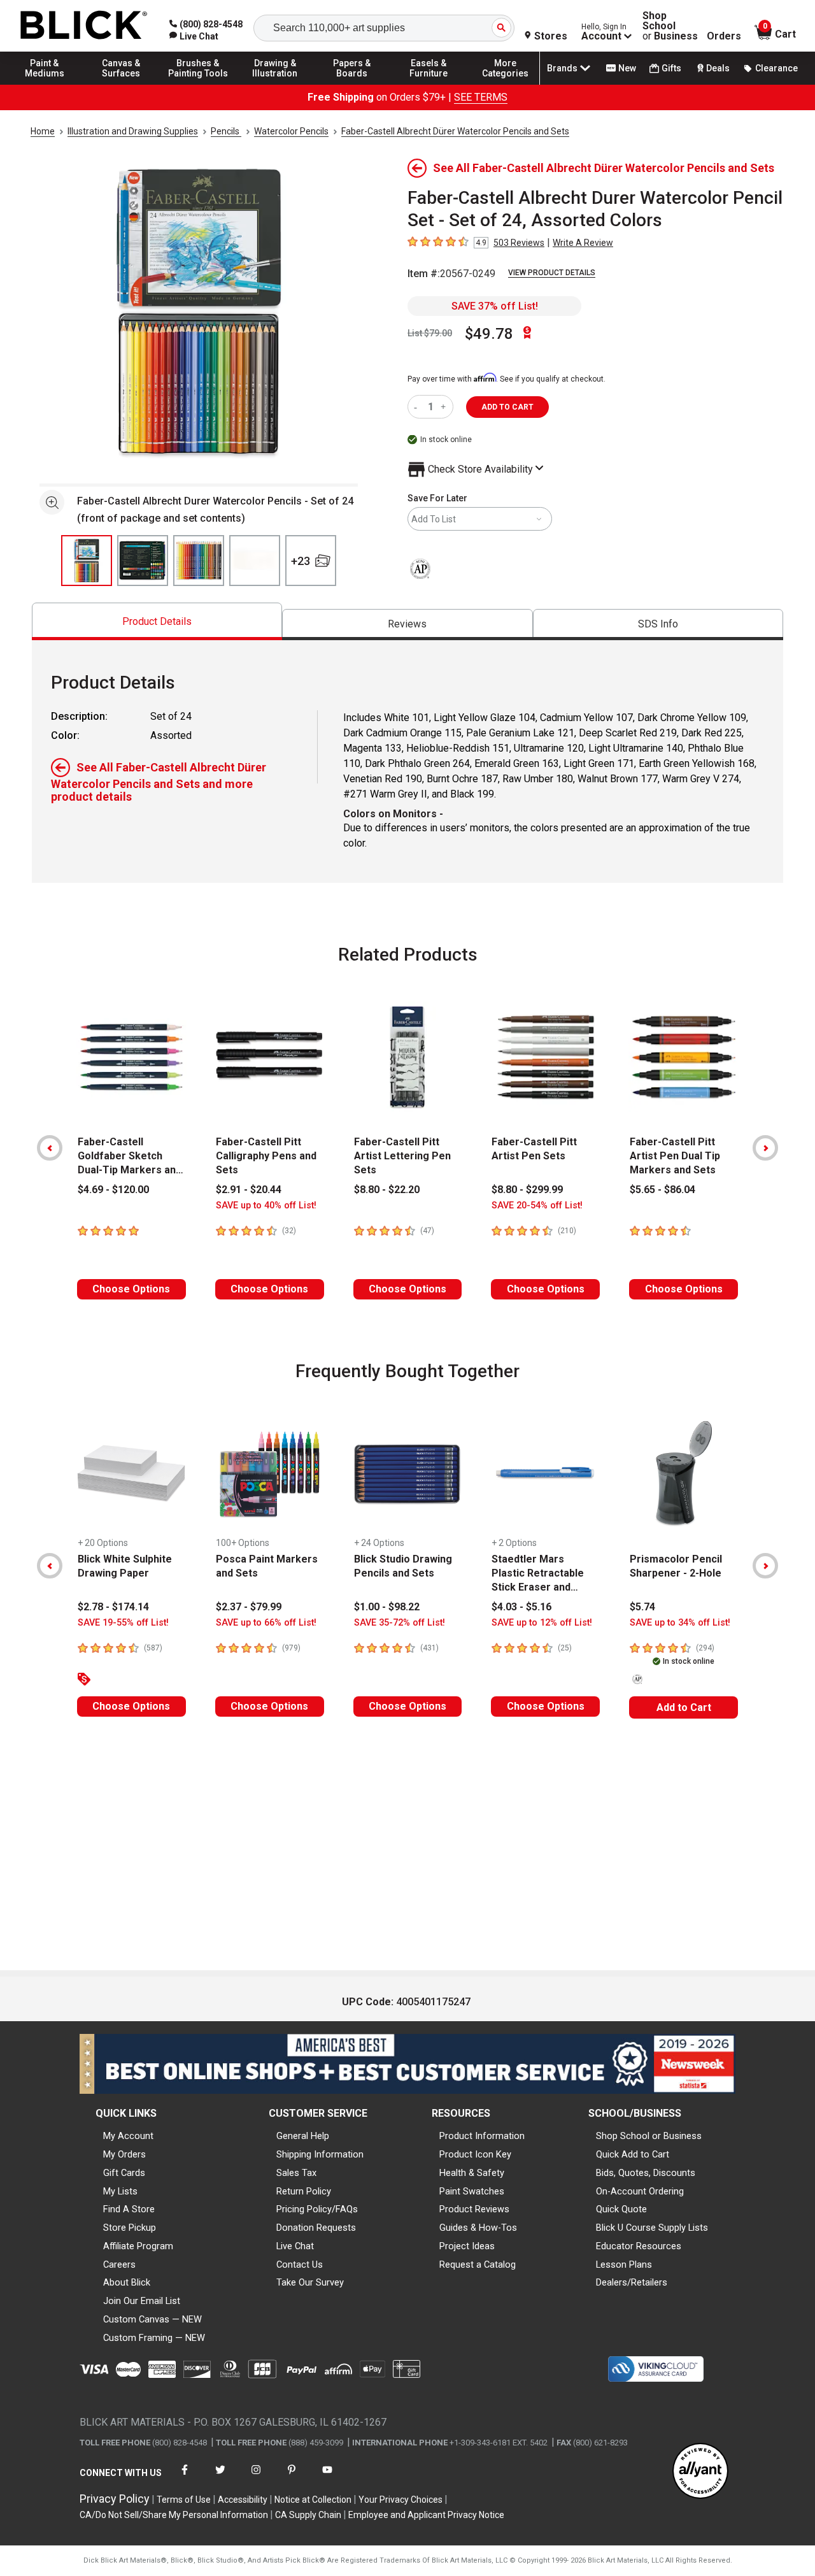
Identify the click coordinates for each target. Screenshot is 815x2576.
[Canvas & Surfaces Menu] (122, 84)
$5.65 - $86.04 (663, 1190)
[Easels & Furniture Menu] (429, 84)
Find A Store (129, 2209)
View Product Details (552, 273)
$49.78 (489, 334)
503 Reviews (519, 243)
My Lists (120, 2191)
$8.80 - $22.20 (387, 1190)
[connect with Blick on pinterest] (292, 2478)
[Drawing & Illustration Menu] (275, 84)
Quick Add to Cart (633, 2154)
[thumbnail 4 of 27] (255, 561)
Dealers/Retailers (632, 2282)
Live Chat (295, 2246)
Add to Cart (684, 1707)
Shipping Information (320, 2154)
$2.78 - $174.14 (113, 1607)
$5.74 (642, 1607)
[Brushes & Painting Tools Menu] (198, 84)
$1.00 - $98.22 (387, 1607)
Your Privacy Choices (400, 2500)
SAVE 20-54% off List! (537, 1206)
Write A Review (583, 243)
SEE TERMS (481, 97)
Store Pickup (130, 2228)
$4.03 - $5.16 (521, 1607)
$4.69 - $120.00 (113, 1190)
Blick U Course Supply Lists (652, 2228)
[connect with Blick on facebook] (185, 2478)
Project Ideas (467, 2246)
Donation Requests (316, 2228)
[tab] (157, 621)
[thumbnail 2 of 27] (143, 561)
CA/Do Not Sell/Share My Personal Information (174, 2515)
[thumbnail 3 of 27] (199, 561)
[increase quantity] (445, 407)
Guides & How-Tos (478, 2228)
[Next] (765, 1148)
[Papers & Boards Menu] (352, 84)
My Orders (124, 2154)
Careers (119, 2265)
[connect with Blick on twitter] (220, 2478)
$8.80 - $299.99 (527, 1190)
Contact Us (300, 2265)
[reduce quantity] (418, 407)
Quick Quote (621, 2209)
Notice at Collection (313, 2500)
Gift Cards (124, 2173)
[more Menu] (506, 84)
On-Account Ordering (640, 2191)
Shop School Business (670, 26)
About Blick (127, 2282)
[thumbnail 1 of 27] (87, 561)
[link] (194, 36)
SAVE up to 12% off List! (542, 1623)
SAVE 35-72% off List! (400, 1623)
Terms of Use (184, 2500)
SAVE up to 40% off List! (266, 1206)
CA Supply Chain (308, 2515)
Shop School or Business (649, 2136)
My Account (128, 2136)
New (627, 68)
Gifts (671, 68)
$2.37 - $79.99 (249, 1607)
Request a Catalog (478, 2265)
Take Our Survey (310, 2282)
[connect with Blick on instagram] (256, 2478)
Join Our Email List (142, 2301)
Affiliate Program (138, 2246)
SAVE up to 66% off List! (266, 1623)
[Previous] (50, 1148)
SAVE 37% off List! (495, 306)
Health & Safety (472, 2173)
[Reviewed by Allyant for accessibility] (700, 2472)
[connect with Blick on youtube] (327, 2478)
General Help (303, 2136)
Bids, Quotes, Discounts (646, 2173)
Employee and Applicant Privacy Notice (426, 2515)
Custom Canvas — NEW (152, 2319)
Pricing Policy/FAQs (317, 2209)
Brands (562, 68)
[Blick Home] (84, 26)
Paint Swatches (472, 2191)
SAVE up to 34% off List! (680, 1623)
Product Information (482, 2136)
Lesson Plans (624, 2265)
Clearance (776, 68)
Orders (724, 36)
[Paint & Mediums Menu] (45, 84)
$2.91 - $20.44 (249, 1190)
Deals (718, 68)
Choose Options (131, 1289)
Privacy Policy (115, 2499)
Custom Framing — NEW (154, 2338)
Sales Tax (296, 2173)
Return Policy (304, 2191)
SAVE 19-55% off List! (123, 1623)
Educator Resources (639, 2246)
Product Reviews (474, 2209)
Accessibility (243, 2500)
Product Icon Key (475, 2154)
